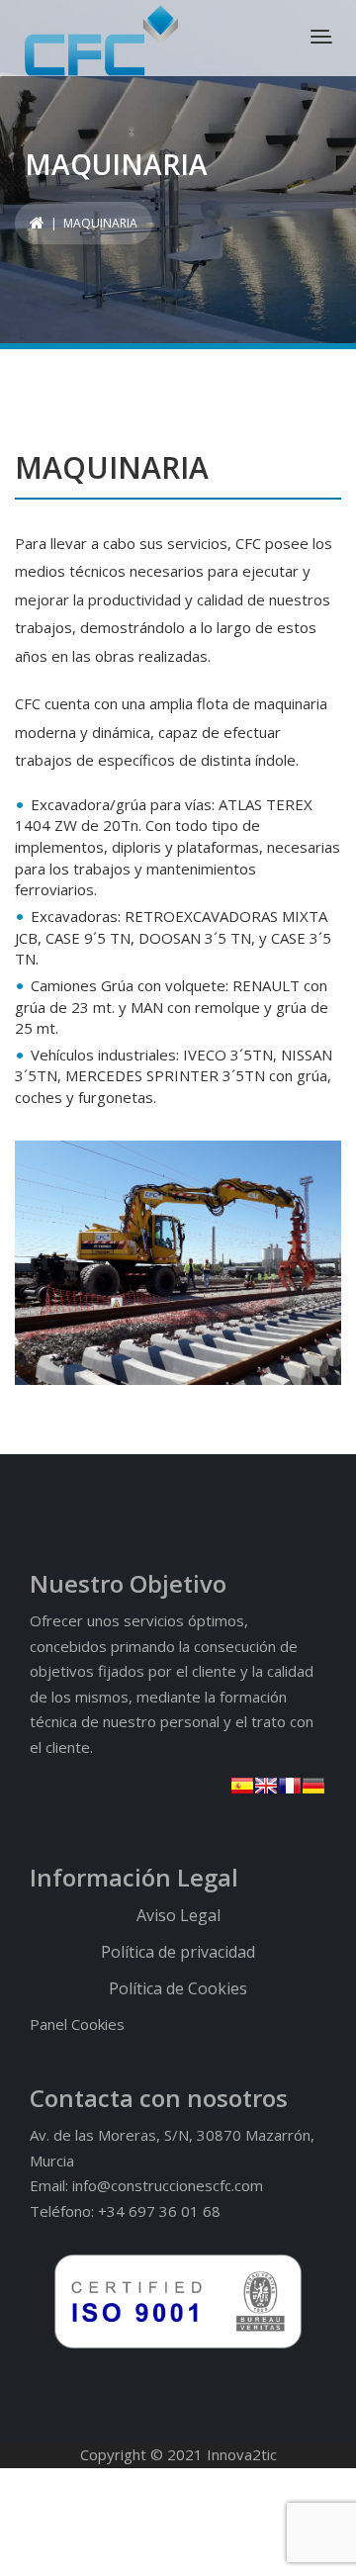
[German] (313, 1786)
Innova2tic (242, 2454)
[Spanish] (242, 1786)
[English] (266, 1786)
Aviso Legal (178, 1915)
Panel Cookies (77, 2024)
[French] (290, 1786)
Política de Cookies (178, 1988)
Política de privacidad (178, 1952)
